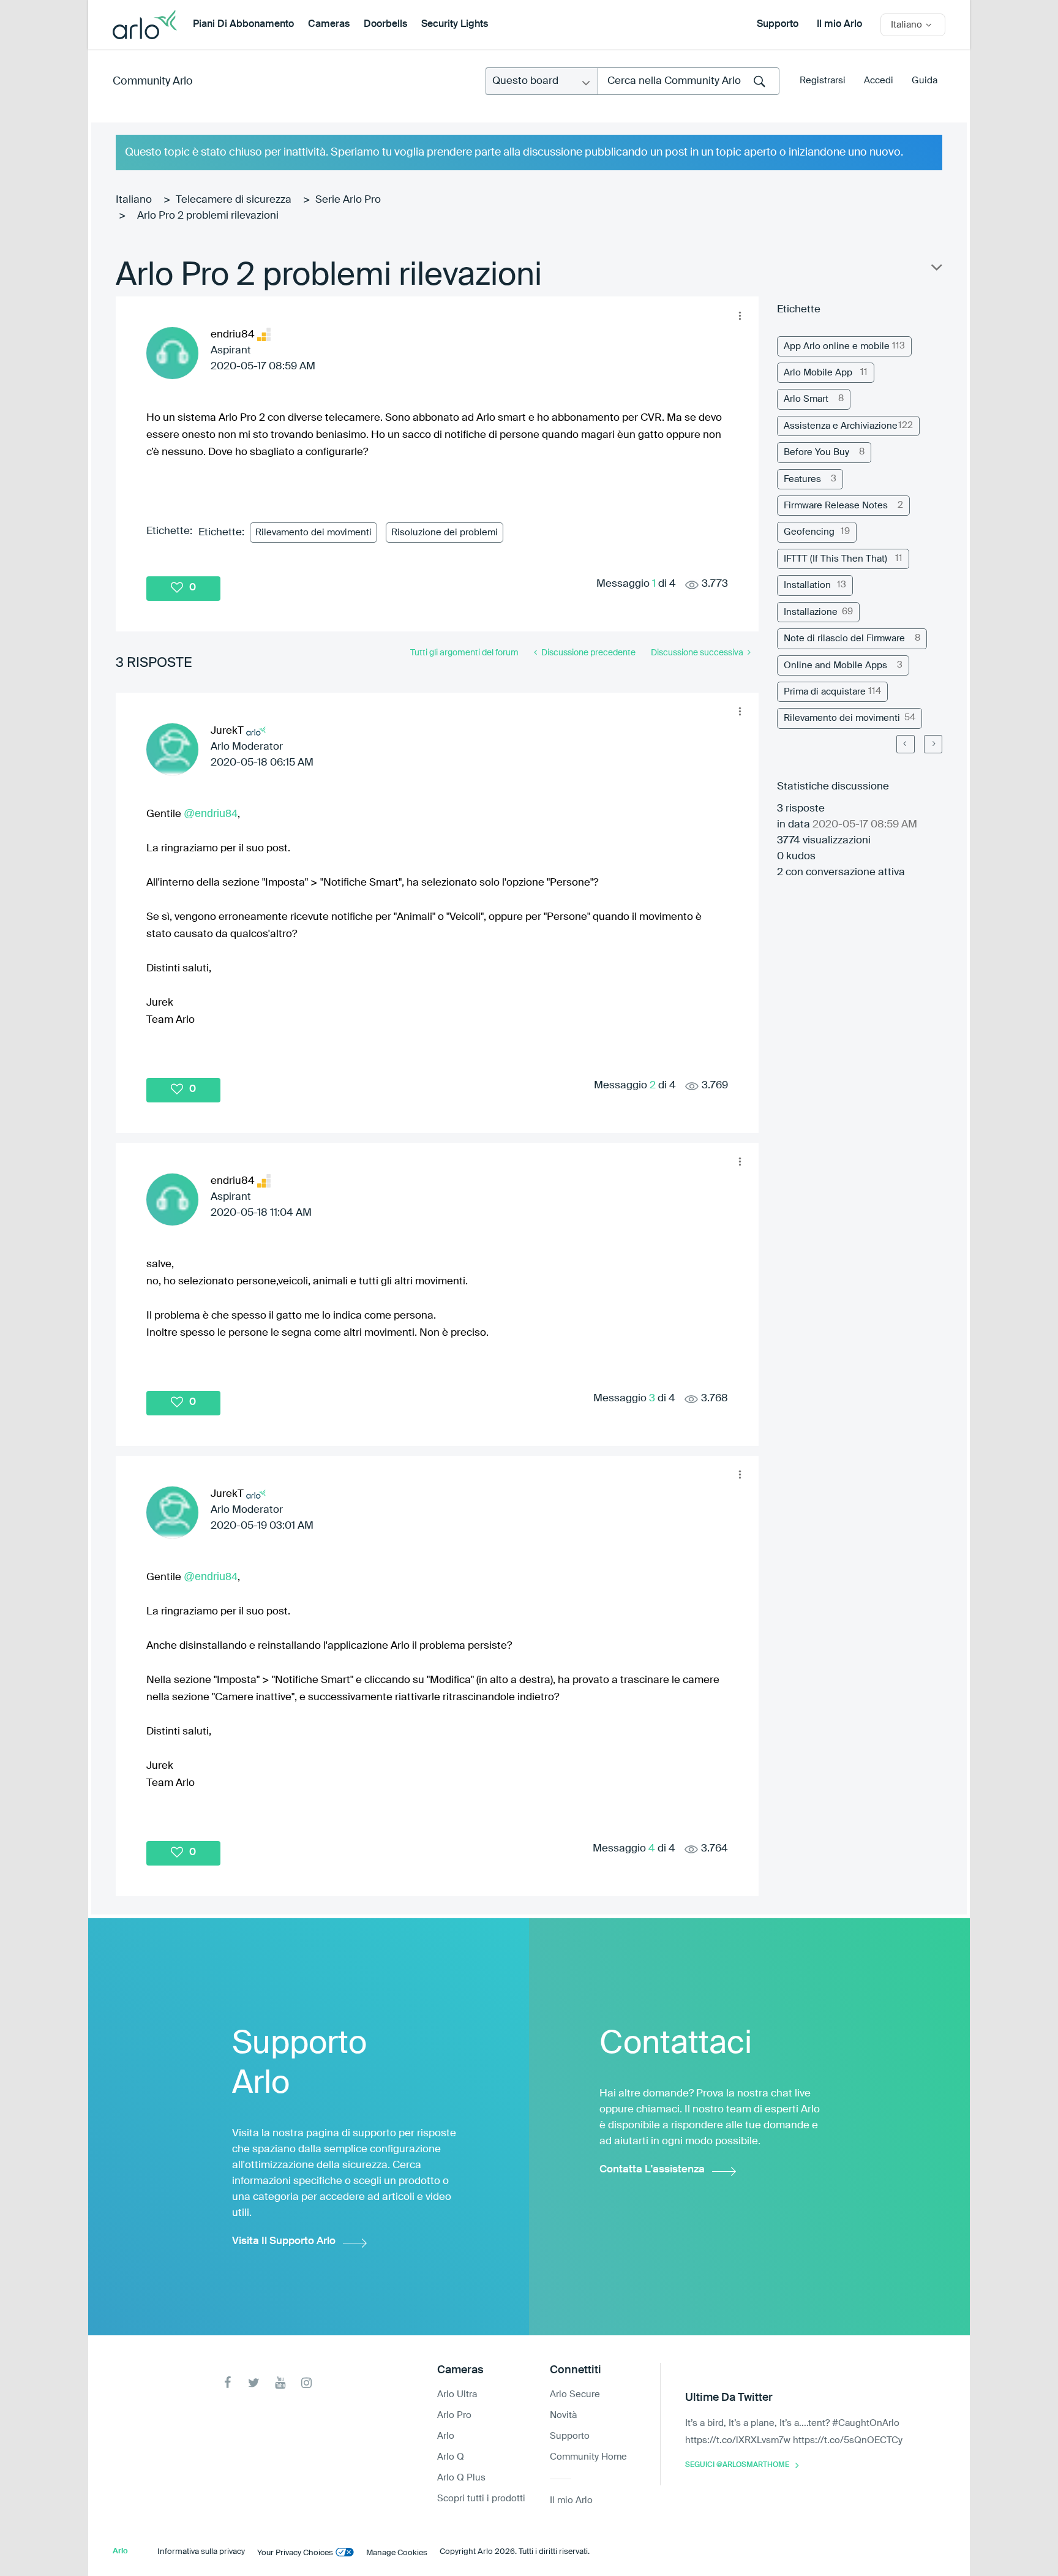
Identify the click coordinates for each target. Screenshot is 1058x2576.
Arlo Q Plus (461, 2478)
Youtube (280, 2383)
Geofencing (809, 532)
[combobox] (688, 81)
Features (802, 479)
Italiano (134, 200)
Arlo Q (451, 2457)
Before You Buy (816, 452)
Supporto (778, 24)
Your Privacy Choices (295, 2553)
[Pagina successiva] (933, 744)
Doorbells (385, 24)
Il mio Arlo (839, 24)
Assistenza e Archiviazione (841, 426)
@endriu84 (211, 813)
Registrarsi (823, 81)
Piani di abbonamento (243, 24)
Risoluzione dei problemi (445, 533)
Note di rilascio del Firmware (844, 638)
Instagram (306, 2383)
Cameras (329, 24)
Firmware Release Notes (836, 506)
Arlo (446, 2436)
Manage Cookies (397, 2553)
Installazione (811, 612)
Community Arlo (153, 81)
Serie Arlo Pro (348, 200)
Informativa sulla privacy (201, 2552)
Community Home (588, 2457)
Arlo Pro (454, 2415)
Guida (925, 81)
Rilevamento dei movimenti (313, 533)
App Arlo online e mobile (837, 346)
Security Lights (455, 24)
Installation (807, 585)
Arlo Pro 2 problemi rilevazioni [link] (208, 216)
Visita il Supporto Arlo (284, 2241)
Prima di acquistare (825, 692)
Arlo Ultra (457, 2394)
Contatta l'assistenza (652, 2170)
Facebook (227, 2383)
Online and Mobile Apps (835, 665)
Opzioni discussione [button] (936, 270)
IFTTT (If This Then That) (835, 559)
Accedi (879, 81)
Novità (563, 2415)
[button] (740, 315)
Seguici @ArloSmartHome (737, 2465)
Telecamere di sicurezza (234, 200)
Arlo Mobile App (818, 373)
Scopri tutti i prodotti (481, 2499)
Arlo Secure (575, 2394)
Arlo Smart (806, 399)
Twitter (254, 2383)
